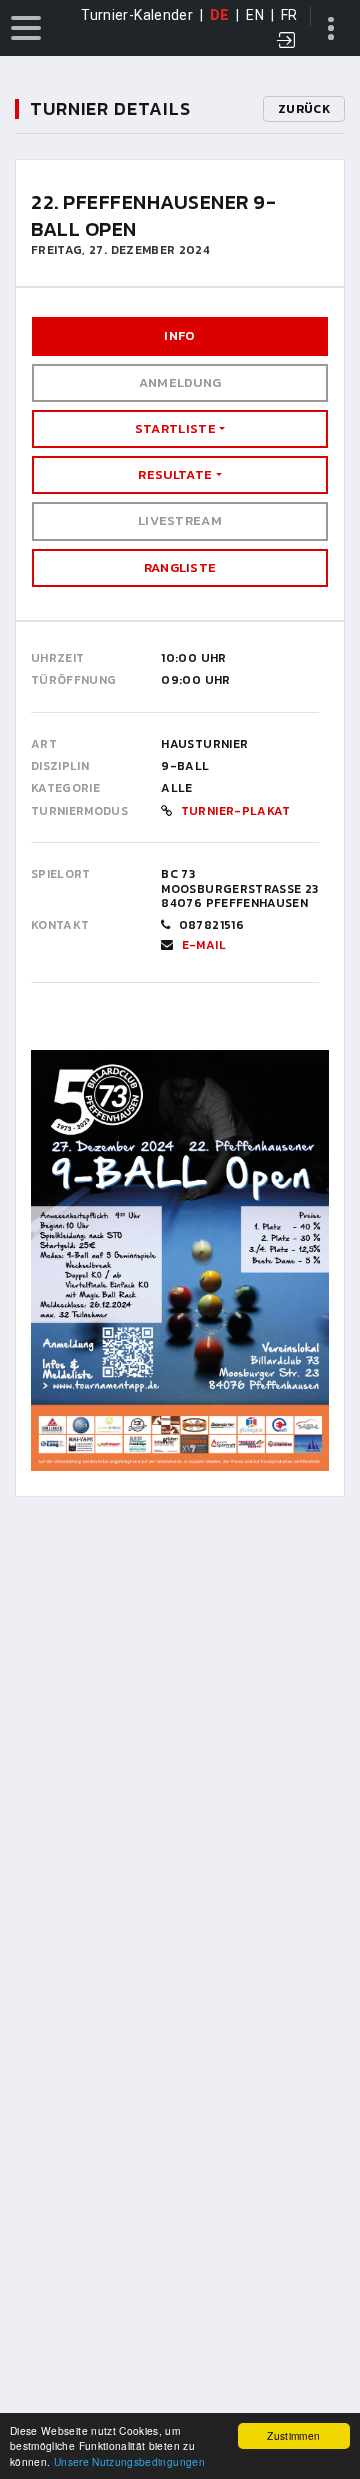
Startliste (175, 428)
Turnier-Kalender (137, 15)
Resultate (175, 474)
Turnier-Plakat (236, 811)
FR (289, 15)
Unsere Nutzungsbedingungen (129, 2461)
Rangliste (180, 567)
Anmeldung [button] (180, 382)
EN (255, 15)
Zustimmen (293, 2435)
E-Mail (204, 945)
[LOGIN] (287, 42)
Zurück (304, 109)
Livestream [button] (180, 520)
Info (179, 335)
